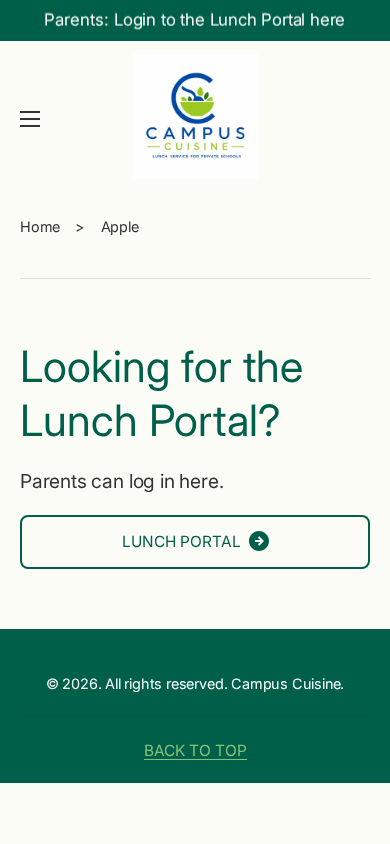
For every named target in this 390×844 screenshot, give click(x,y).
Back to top (195, 750)
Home (40, 226)
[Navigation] (30, 119)
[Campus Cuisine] (195, 119)
